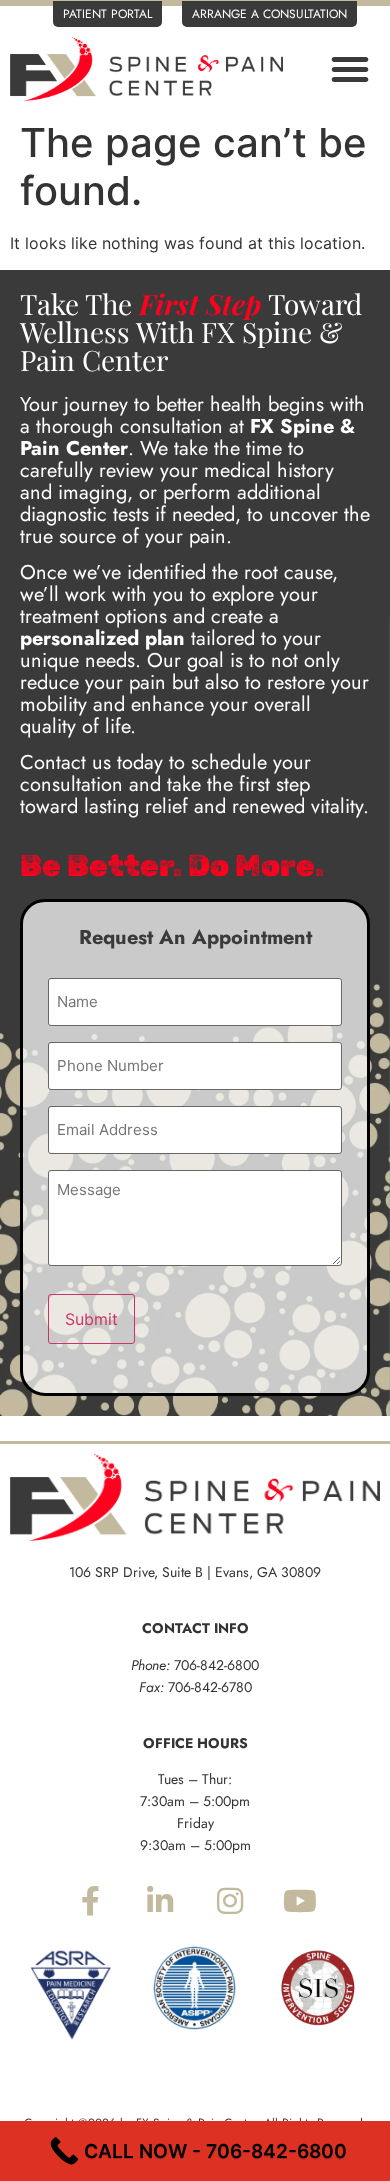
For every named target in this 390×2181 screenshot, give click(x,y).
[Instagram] (230, 1901)
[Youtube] (300, 1901)
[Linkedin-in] (160, 1901)
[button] (350, 69)
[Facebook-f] (90, 1901)
